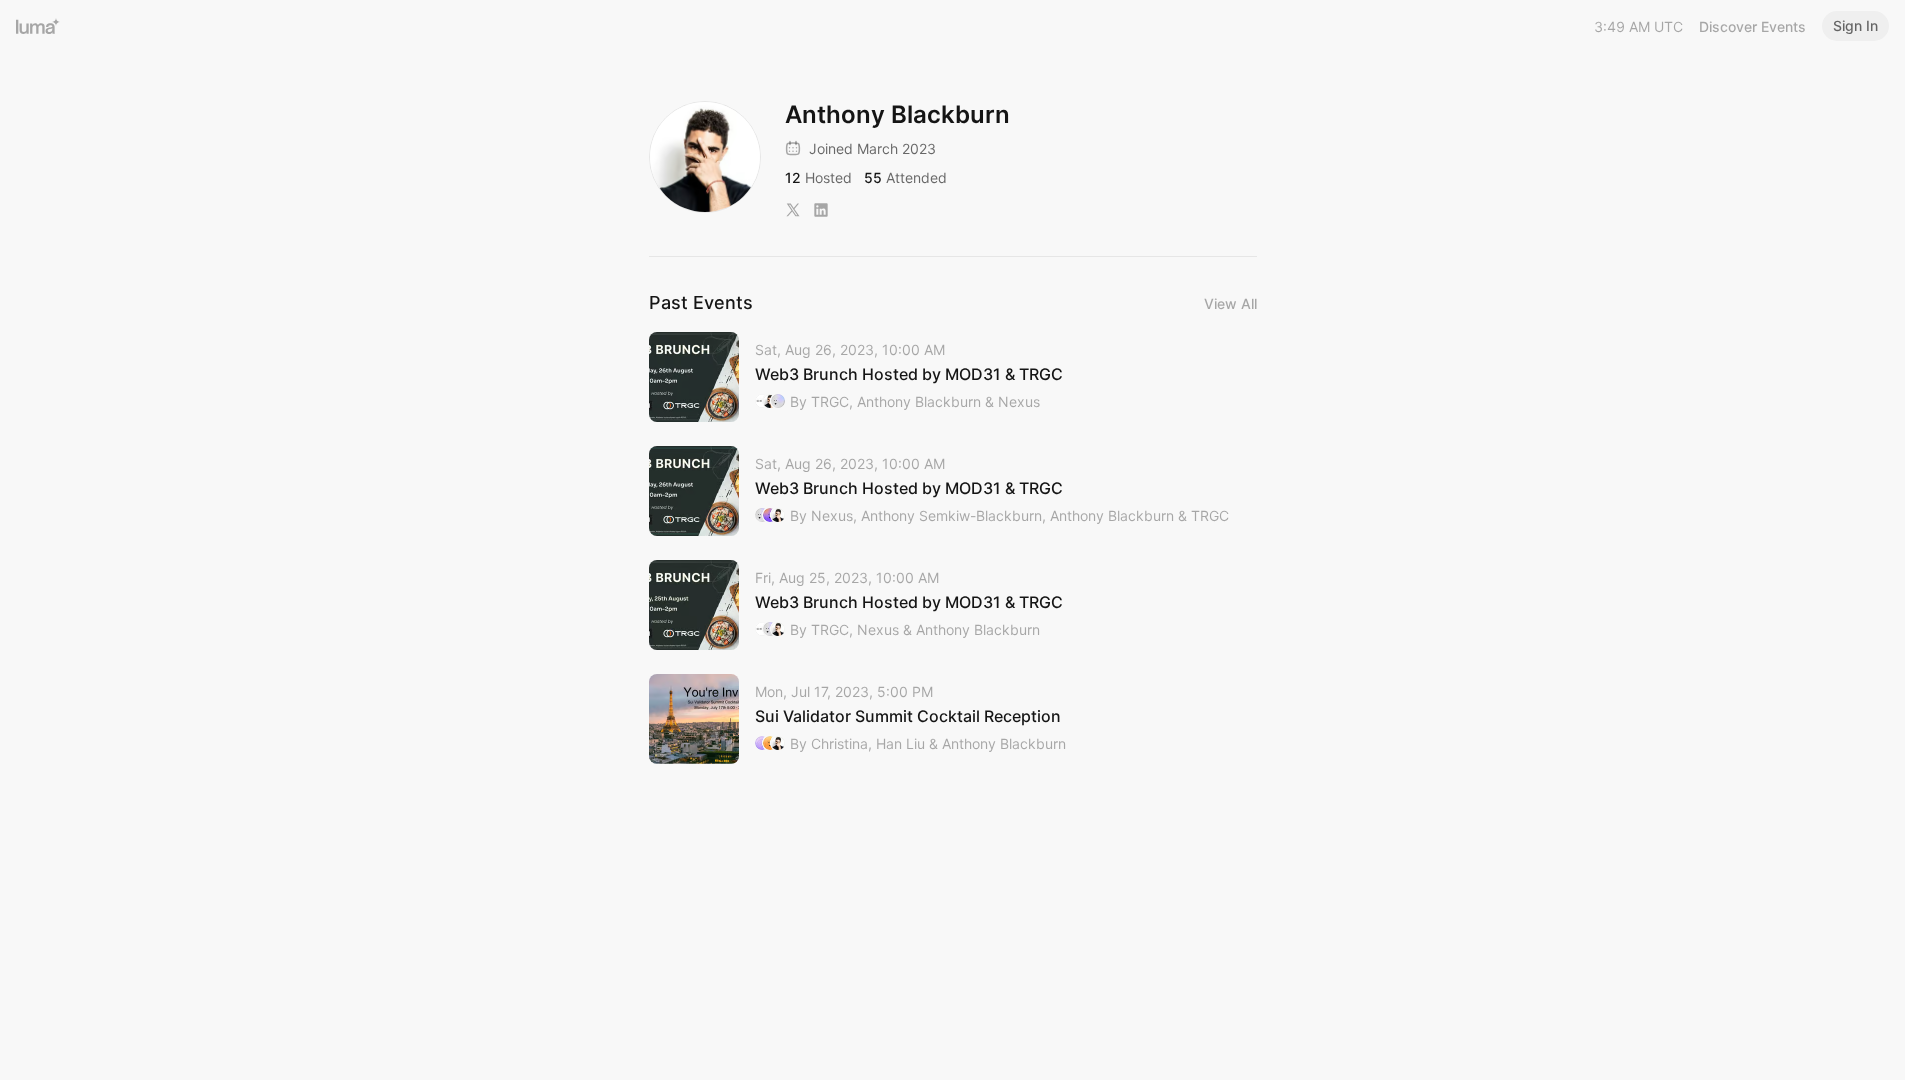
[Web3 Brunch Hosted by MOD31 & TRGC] (953, 377)
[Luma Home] (38, 26)
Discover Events (1752, 26)
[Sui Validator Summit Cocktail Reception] (953, 719)
